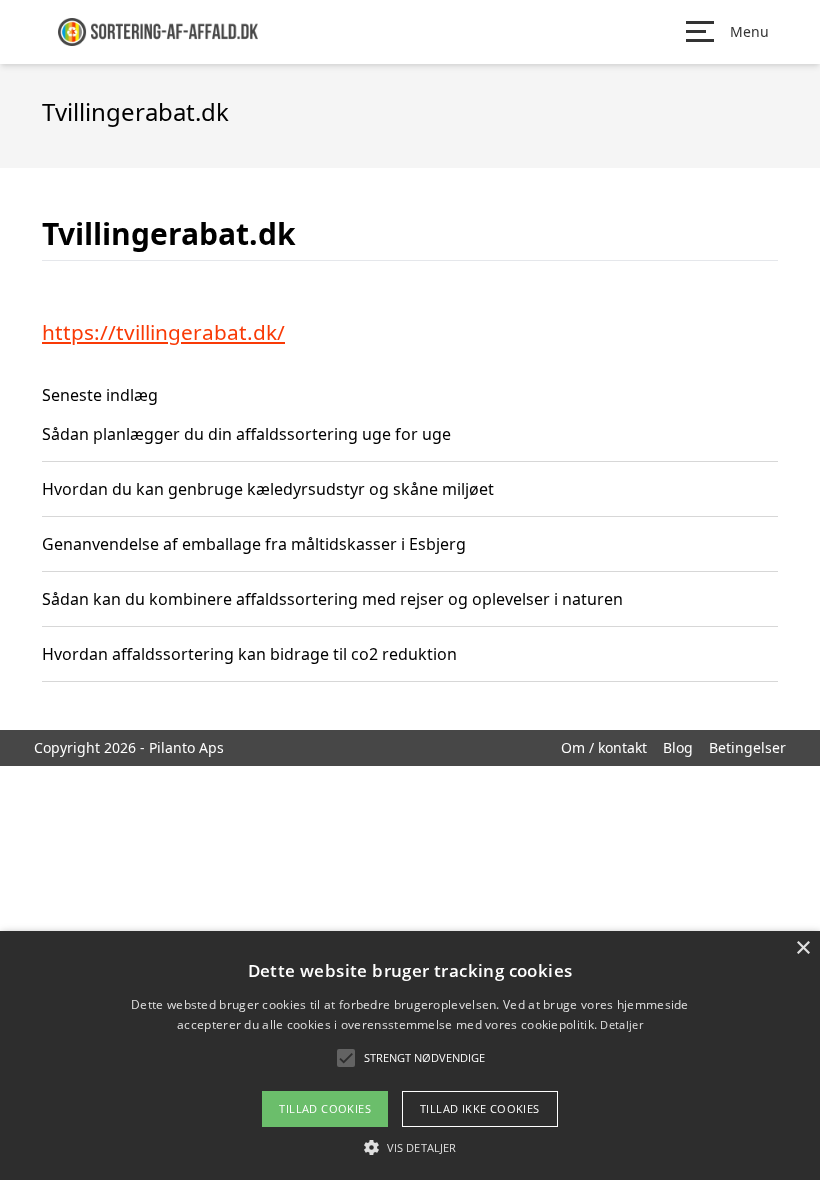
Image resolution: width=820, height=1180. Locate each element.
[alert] (410, 1055)
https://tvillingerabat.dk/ (163, 332)
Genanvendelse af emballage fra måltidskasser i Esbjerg (254, 544)
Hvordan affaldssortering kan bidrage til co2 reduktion (249, 654)
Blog (678, 747)
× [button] (802, 948)
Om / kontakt (604, 747)
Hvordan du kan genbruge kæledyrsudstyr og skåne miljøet (268, 489)
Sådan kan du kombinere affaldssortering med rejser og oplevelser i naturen (332, 599)
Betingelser (747, 747)
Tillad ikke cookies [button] (480, 1108)
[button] (410, 1147)
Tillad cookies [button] (325, 1108)
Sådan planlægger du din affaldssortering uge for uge (246, 434)
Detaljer (621, 1024)
